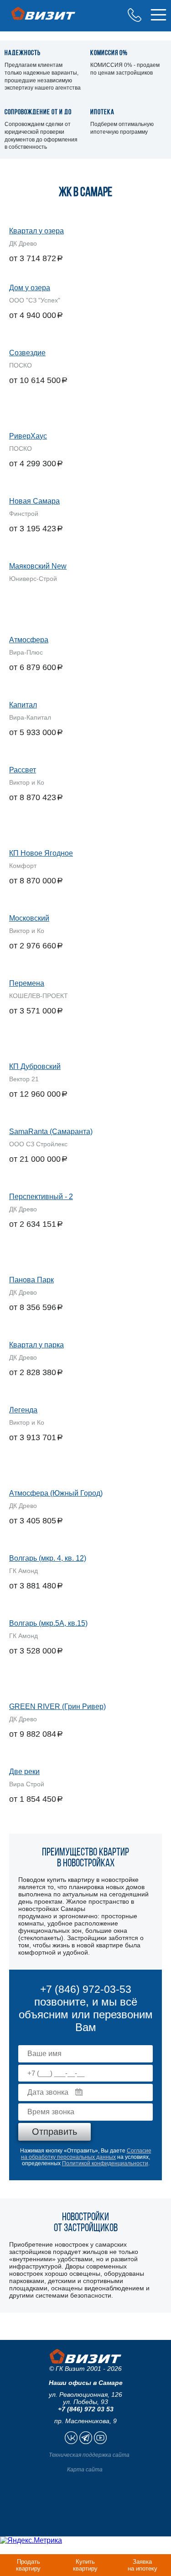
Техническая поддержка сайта (89, 2455)
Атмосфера (29, 640)
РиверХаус (28, 436)
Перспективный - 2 (41, 1197)
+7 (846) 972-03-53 (135, 15)
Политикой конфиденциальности (105, 2163)
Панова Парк (31, 1280)
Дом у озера (30, 288)
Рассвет (23, 770)
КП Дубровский (35, 1066)
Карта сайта (85, 2470)
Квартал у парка (36, 1345)
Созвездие (27, 353)
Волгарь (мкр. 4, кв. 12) (48, 1558)
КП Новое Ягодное (41, 853)
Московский (29, 918)
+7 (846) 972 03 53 (86, 2409)
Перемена (27, 983)
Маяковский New (38, 566)
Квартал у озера (36, 231)
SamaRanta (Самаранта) (51, 1132)
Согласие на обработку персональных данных (86, 2154)
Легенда (23, 1410)
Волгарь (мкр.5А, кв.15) (48, 1623)
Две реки (24, 1772)
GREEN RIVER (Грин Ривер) (57, 1706)
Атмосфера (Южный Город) (56, 1493)
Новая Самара (34, 501)
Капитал (23, 705)
